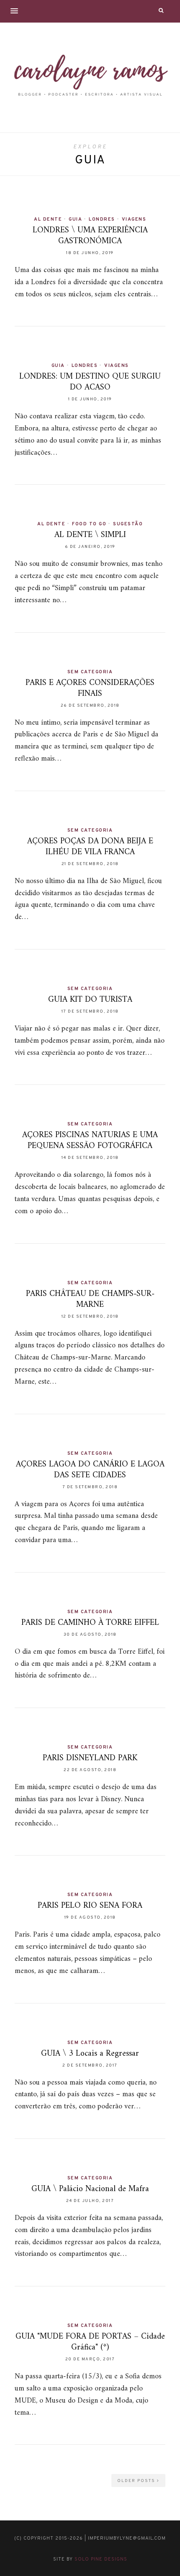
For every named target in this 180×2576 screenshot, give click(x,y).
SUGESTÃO (128, 524)
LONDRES (102, 219)
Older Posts (137, 2481)
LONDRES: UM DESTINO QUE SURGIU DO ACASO (90, 382)
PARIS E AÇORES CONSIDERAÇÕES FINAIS (90, 689)
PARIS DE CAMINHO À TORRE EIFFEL (90, 1623)
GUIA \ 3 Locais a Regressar (90, 2054)
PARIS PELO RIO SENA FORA (90, 1906)
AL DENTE (48, 219)
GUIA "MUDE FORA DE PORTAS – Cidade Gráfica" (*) (90, 2342)
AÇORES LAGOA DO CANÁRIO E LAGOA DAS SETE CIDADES (90, 1470)
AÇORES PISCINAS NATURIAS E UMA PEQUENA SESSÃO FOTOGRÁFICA (90, 1141)
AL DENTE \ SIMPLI (90, 535)
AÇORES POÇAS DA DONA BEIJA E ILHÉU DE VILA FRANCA (90, 847)
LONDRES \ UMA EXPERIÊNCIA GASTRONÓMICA (90, 236)
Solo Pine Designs (101, 2559)
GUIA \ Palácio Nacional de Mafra (90, 2189)
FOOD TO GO (89, 524)
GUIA (75, 219)
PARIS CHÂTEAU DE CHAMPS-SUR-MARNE (90, 1299)
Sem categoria (90, 672)
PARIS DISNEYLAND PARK (90, 1758)
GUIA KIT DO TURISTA (90, 1000)
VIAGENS (134, 219)
